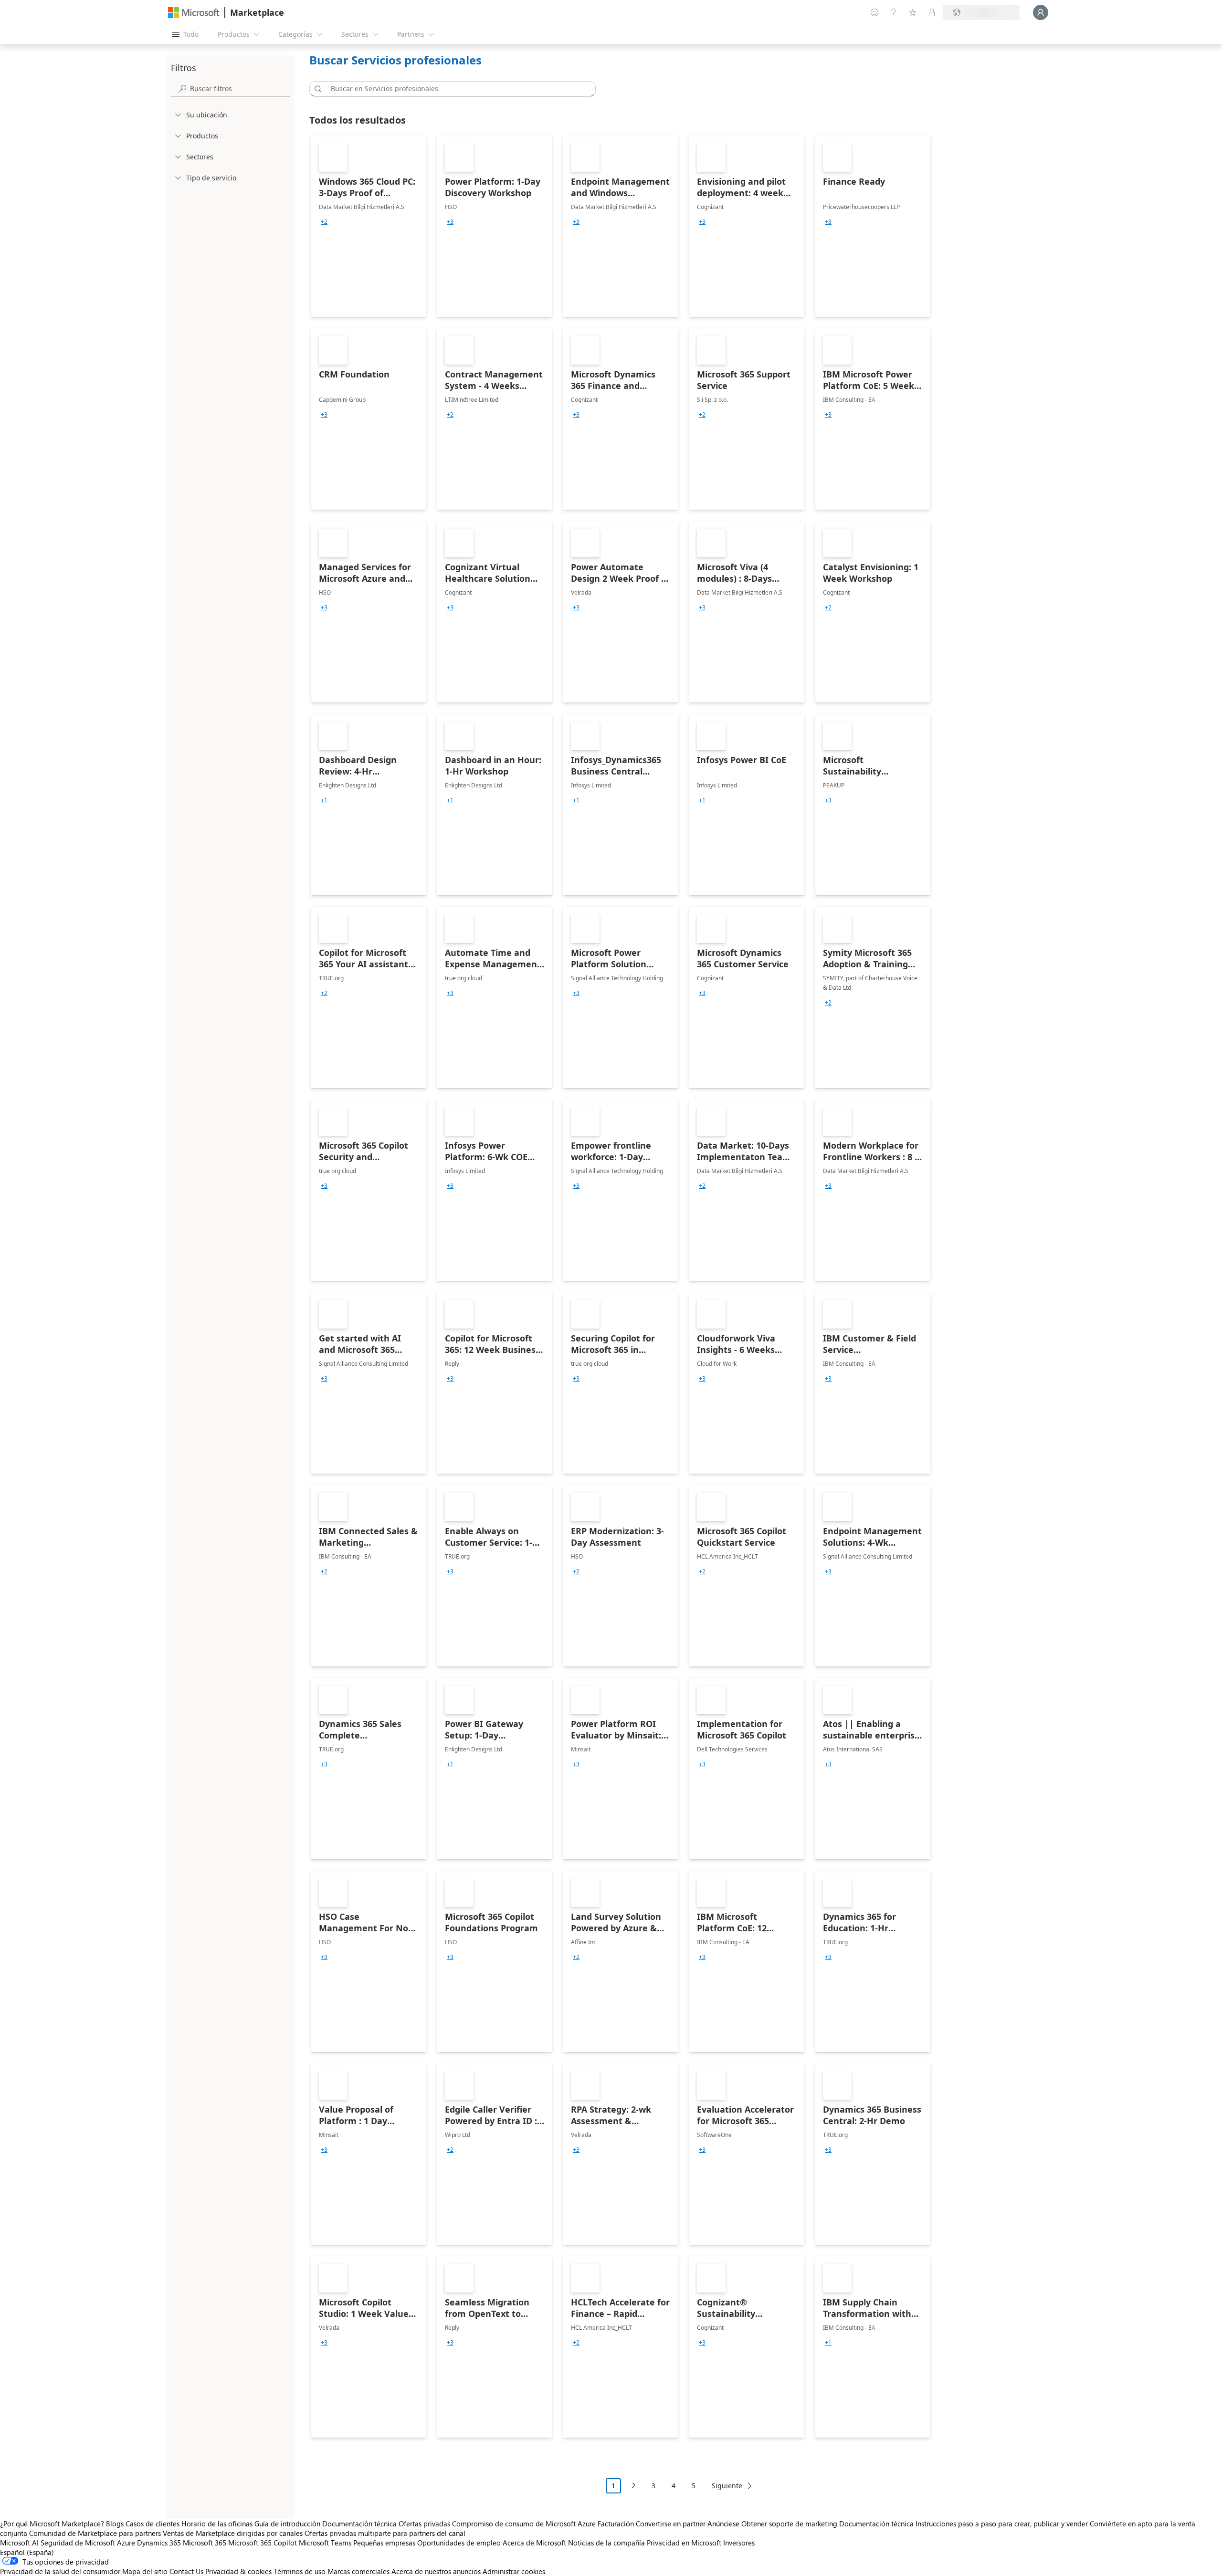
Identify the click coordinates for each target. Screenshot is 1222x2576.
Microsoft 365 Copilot (263, 2543)
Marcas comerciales (358, 2571)
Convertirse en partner (671, 2524)
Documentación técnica (359, 2524)
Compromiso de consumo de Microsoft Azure (525, 2524)
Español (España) (27, 2552)
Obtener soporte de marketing (789, 2524)
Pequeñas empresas (384, 2543)
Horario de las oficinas (217, 2524)
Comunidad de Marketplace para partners (95, 2533)
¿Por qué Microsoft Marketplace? (52, 2524)
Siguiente (727, 2486)
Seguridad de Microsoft (78, 2543)
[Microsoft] (194, 13)
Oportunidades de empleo (459, 2543)
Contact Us (186, 2571)
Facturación (616, 2524)
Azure (126, 2543)
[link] (369, 226)
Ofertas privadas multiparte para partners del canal (385, 2533)
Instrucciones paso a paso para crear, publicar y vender (1002, 2524)
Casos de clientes (153, 2524)
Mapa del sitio (145, 2571)
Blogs (115, 2524)
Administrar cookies (514, 2571)
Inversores (739, 2543)
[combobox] (455, 89)
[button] (316, 89)
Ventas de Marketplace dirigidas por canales (233, 2533)
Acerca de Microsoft (534, 2543)
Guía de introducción (287, 2524)
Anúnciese (723, 2524)
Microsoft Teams (325, 2543)
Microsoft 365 (205, 2543)
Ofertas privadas (424, 2524)
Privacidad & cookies (238, 2571)
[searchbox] (240, 89)
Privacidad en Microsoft (684, 2543)
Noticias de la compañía (606, 2543)
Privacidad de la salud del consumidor (60, 2571)
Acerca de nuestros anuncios (436, 2571)
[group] (324, 222)
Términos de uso (300, 2571)
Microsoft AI (19, 2543)
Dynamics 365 (159, 2543)
